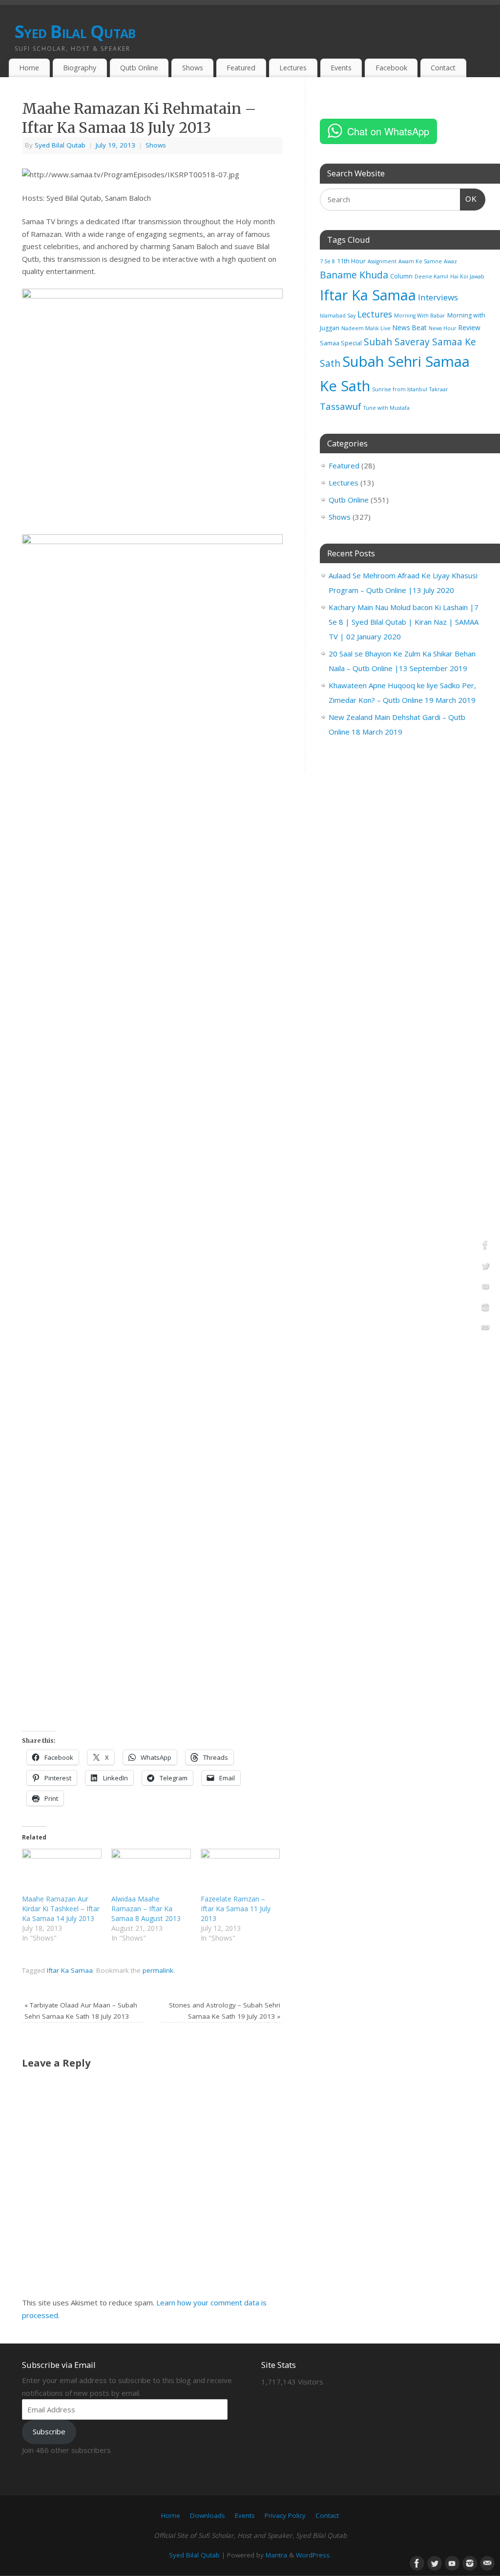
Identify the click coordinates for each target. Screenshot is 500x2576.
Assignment (382, 261)
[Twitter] (485, 1267)
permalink (158, 1970)
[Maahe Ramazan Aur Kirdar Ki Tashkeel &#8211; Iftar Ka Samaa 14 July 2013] (62, 1871)
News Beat (410, 327)
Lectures (293, 68)
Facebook (391, 68)
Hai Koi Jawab (467, 276)
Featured (241, 68)
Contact (443, 68)
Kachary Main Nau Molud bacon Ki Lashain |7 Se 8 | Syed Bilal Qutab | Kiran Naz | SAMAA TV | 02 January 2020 (404, 622)
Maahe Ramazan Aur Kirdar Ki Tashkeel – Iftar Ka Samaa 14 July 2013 (61, 1909)
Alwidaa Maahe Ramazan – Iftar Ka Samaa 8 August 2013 (146, 1909)
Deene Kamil (431, 276)
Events (341, 68)
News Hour (443, 328)
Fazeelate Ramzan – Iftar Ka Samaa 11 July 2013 (236, 1909)
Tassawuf (341, 406)
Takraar (439, 389)
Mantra (276, 2555)
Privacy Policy (285, 2515)
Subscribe (49, 2431)
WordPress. (313, 2555)
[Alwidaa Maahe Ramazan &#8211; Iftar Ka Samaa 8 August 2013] (151, 1871)
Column (401, 276)
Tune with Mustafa (386, 408)
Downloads (208, 2515)
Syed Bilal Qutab (75, 32)
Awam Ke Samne (420, 261)
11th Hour (351, 261)
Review (469, 327)
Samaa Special (341, 343)
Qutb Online (139, 68)
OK (469, 199)
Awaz (450, 261)
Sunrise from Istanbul (400, 389)
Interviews (438, 297)
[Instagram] (485, 1309)
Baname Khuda (354, 275)
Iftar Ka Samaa (70, 1970)
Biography (80, 68)
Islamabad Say (338, 316)
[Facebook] (485, 1246)
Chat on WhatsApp (388, 131)
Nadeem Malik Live (366, 328)
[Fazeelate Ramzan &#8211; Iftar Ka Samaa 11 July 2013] (240, 1871)
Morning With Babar (420, 316)
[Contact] (485, 1330)
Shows (193, 68)
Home (29, 68)
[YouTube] (485, 1288)
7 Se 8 (327, 261)
